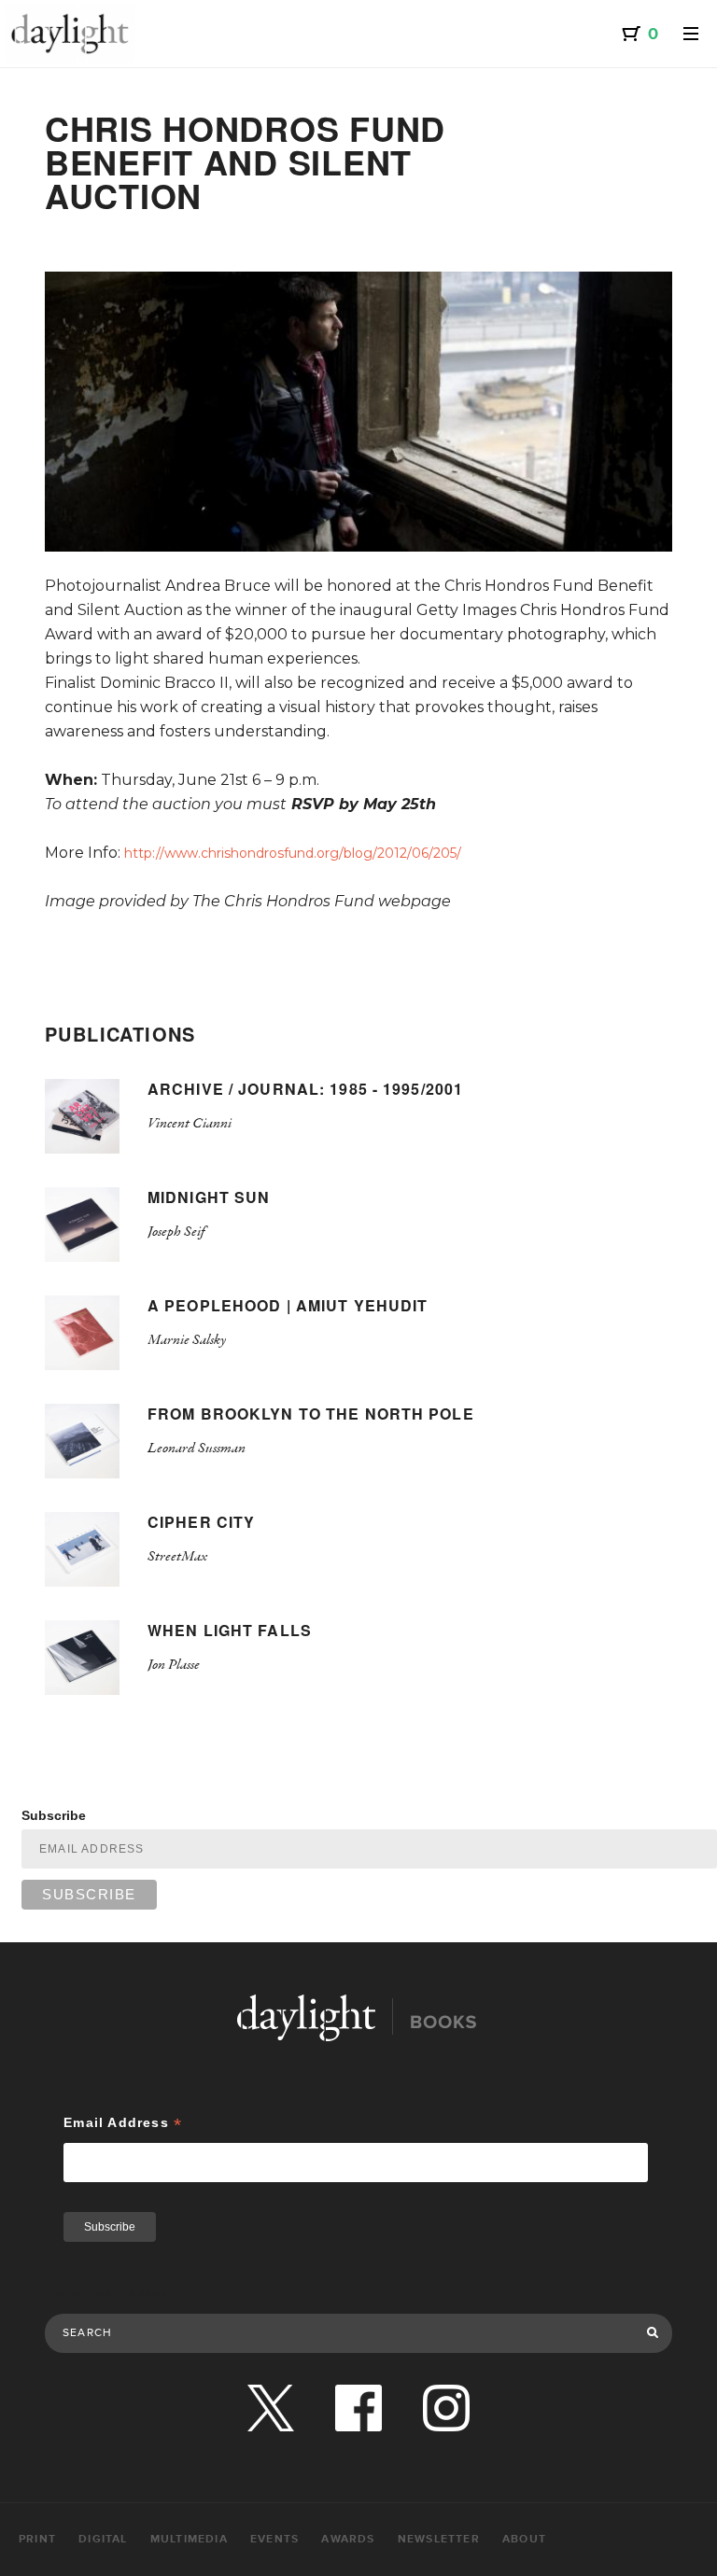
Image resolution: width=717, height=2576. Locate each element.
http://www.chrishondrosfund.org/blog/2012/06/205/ (293, 853)
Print (37, 2539)
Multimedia (189, 2539)
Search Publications (106, 2294)
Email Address (123, 2123)
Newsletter (439, 2539)
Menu (691, 34)
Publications (120, 1034)
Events (274, 2539)
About (524, 2539)
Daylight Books (70, 34)
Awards (348, 2539)
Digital (103, 2539)
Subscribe (54, 1815)
